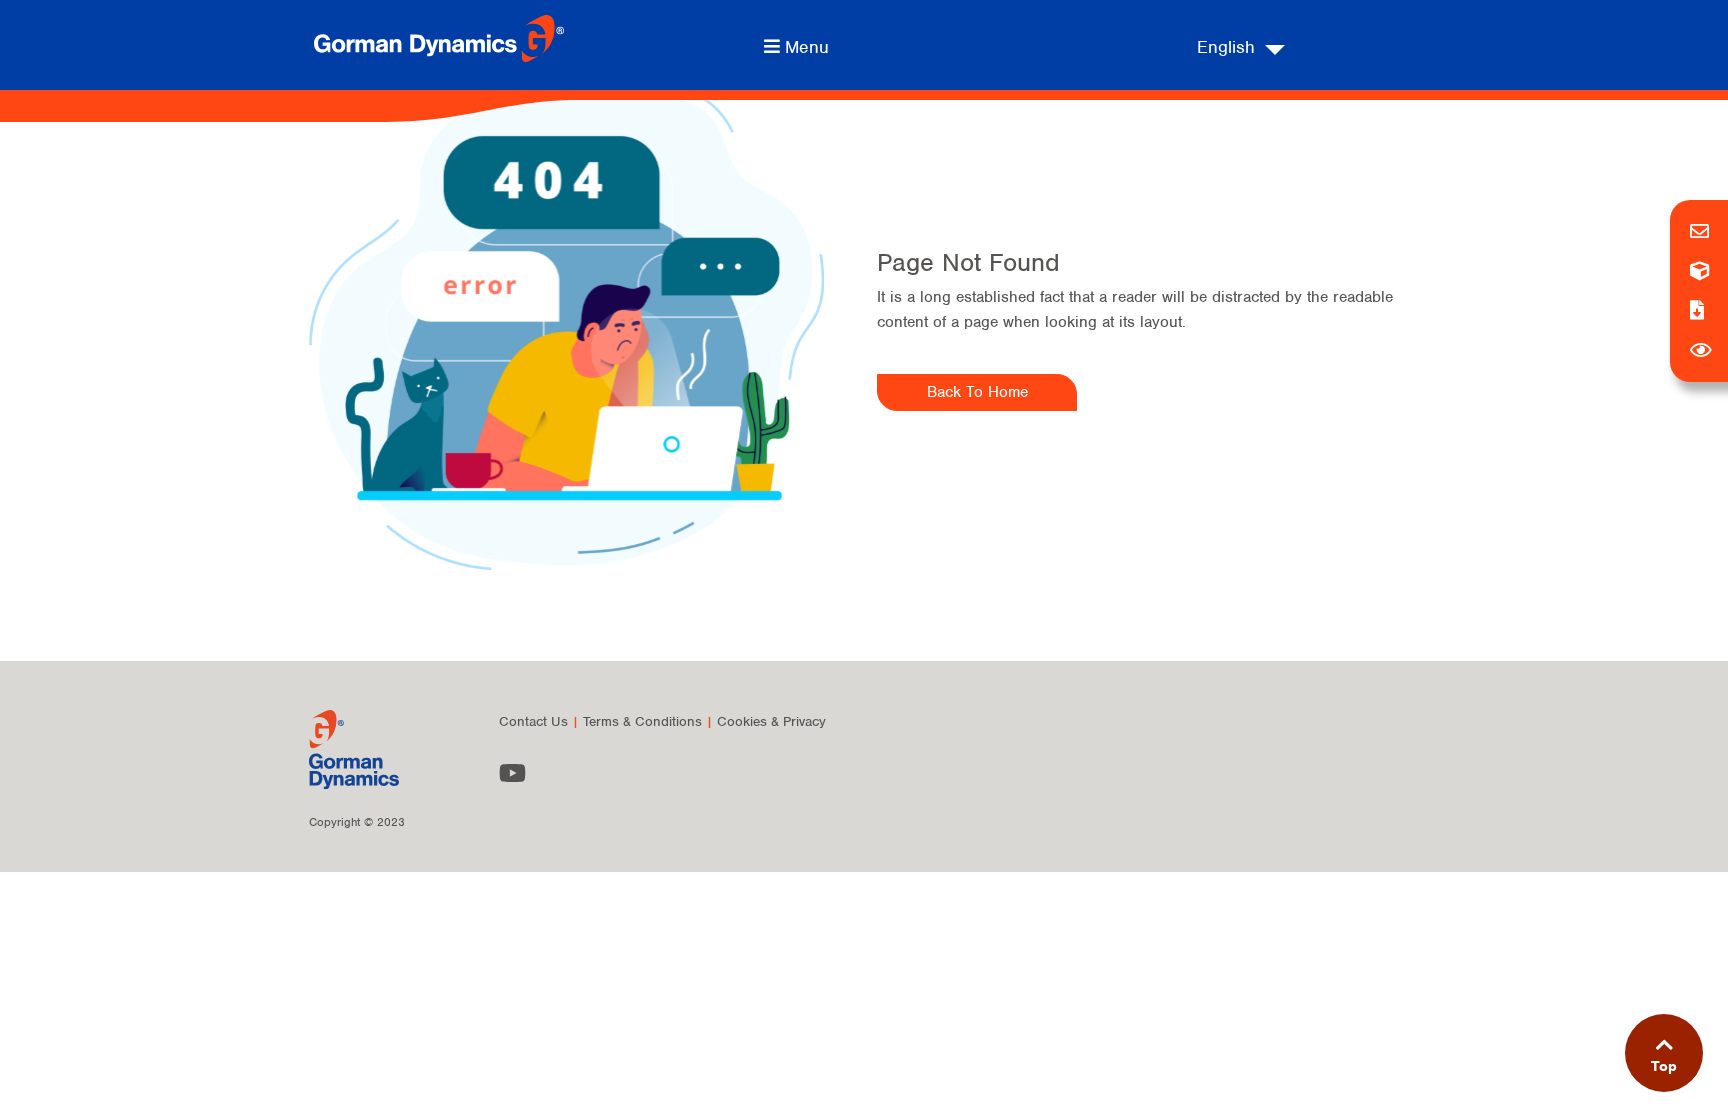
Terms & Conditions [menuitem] (642, 721)
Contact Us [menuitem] (533, 721)
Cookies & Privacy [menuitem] (771, 721)
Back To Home (977, 392)
